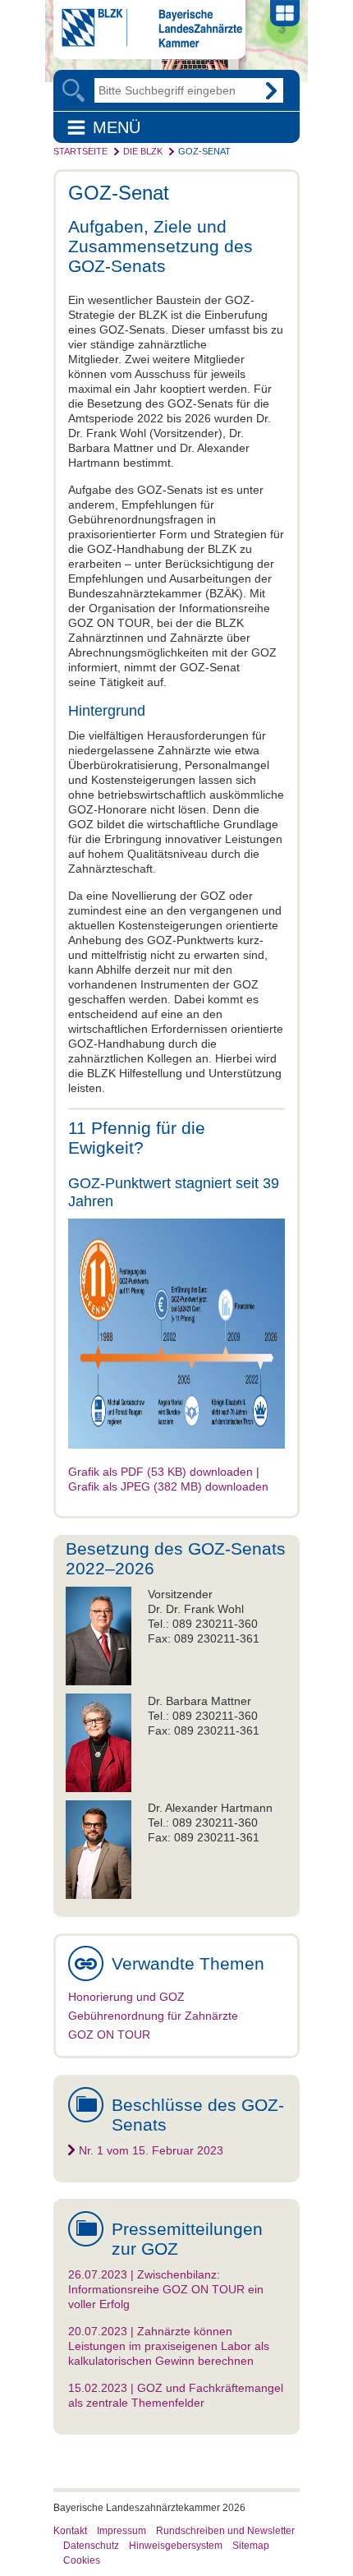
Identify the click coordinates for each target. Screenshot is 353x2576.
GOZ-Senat (204, 151)
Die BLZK (143, 151)
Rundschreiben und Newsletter (225, 2531)
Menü (117, 127)
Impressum (121, 2531)
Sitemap (251, 2546)
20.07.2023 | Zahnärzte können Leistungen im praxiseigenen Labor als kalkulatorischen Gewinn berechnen (169, 2346)
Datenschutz (91, 2546)
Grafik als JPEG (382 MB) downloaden (168, 1486)
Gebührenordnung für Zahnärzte (153, 2016)
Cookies (82, 2560)
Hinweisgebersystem (176, 2546)
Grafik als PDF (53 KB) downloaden (160, 1472)
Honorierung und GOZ (126, 1997)
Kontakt (70, 2531)
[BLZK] (148, 44)
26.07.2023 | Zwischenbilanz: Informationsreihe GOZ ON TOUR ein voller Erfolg (166, 2289)
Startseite (80, 151)
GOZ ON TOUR (109, 2035)
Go (271, 90)
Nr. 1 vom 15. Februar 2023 (151, 2150)
